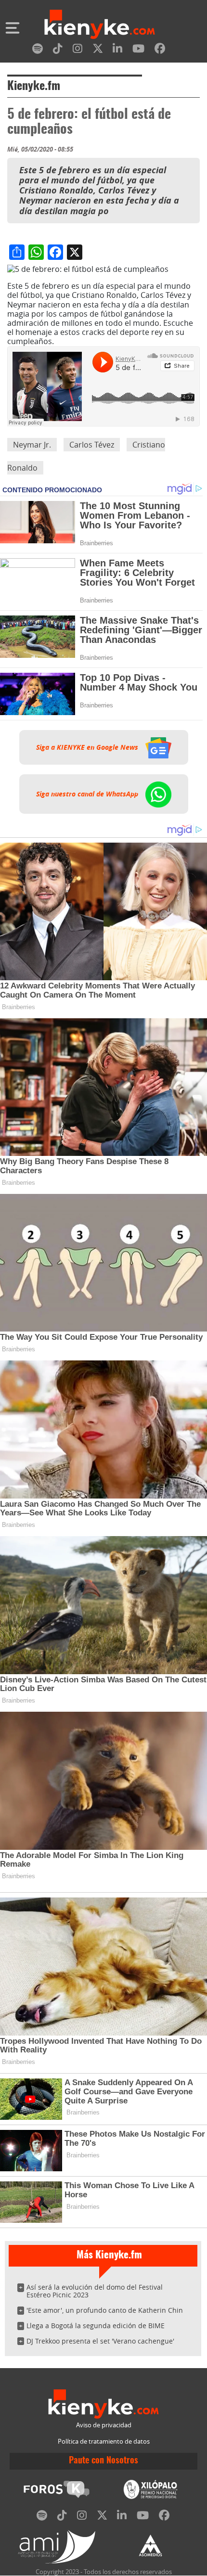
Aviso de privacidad (104, 2425)
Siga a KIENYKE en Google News (88, 747)
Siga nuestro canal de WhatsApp (88, 794)
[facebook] (160, 50)
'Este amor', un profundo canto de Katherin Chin (105, 2310)
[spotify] (38, 50)
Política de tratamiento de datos (104, 2441)
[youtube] (138, 50)
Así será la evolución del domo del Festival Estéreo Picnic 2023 (95, 2291)
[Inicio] (100, 26)
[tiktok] (58, 50)
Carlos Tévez (92, 445)
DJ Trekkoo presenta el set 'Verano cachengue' (100, 2341)
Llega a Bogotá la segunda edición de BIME (96, 2326)
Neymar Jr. (32, 445)
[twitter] (98, 50)
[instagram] (78, 50)
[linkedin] (117, 50)
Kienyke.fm (34, 87)
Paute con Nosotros (103, 2461)
